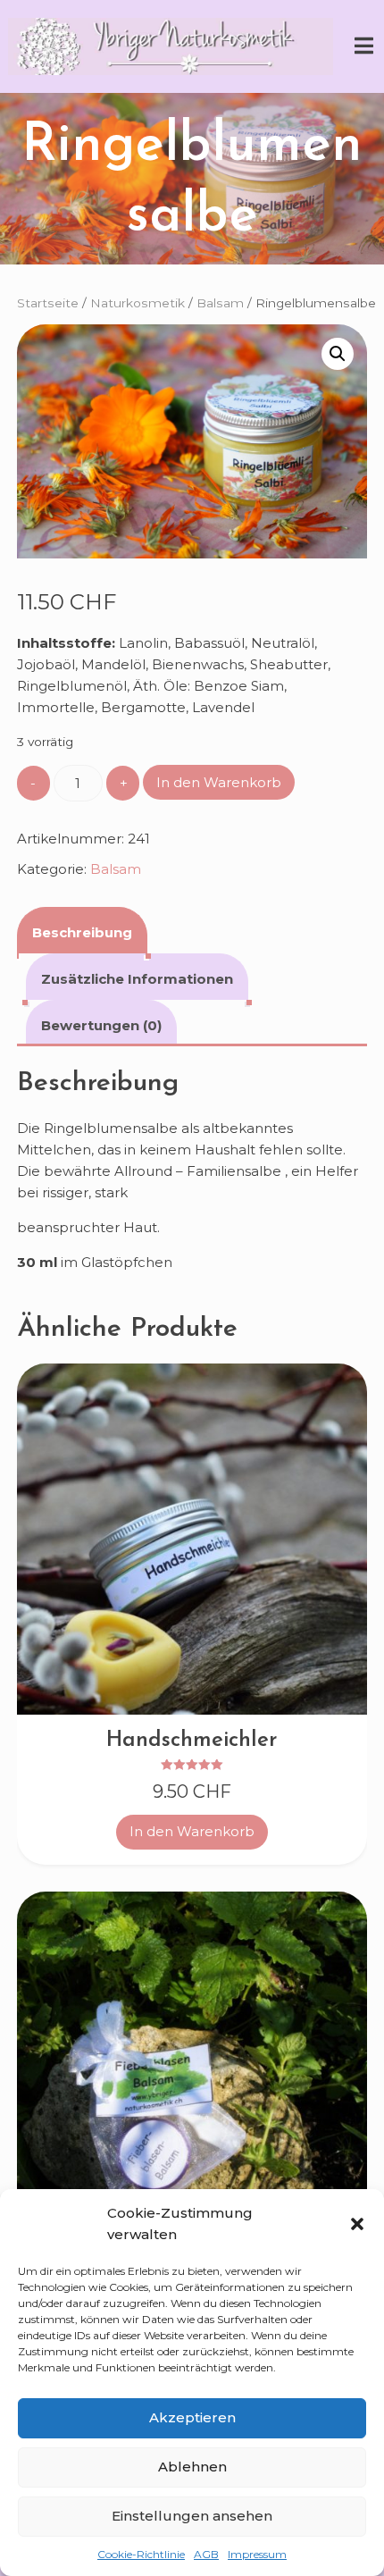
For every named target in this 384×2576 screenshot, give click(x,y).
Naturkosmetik (138, 303)
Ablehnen (192, 2467)
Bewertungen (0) (101, 1025)
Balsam (220, 303)
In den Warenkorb (219, 782)
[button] (357, 2224)
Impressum (257, 2554)
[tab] (82, 930)
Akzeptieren (192, 2417)
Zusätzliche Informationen (137, 979)
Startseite (48, 303)
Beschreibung (82, 932)
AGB (206, 2554)
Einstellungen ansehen (192, 2516)
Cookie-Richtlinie (141, 2554)
